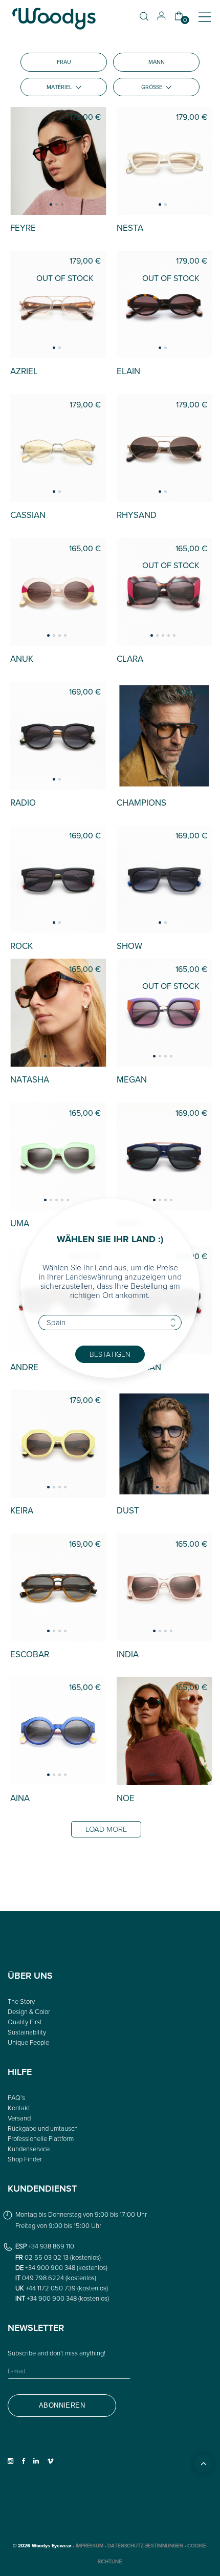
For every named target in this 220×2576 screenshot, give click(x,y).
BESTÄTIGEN (110, 1354)
